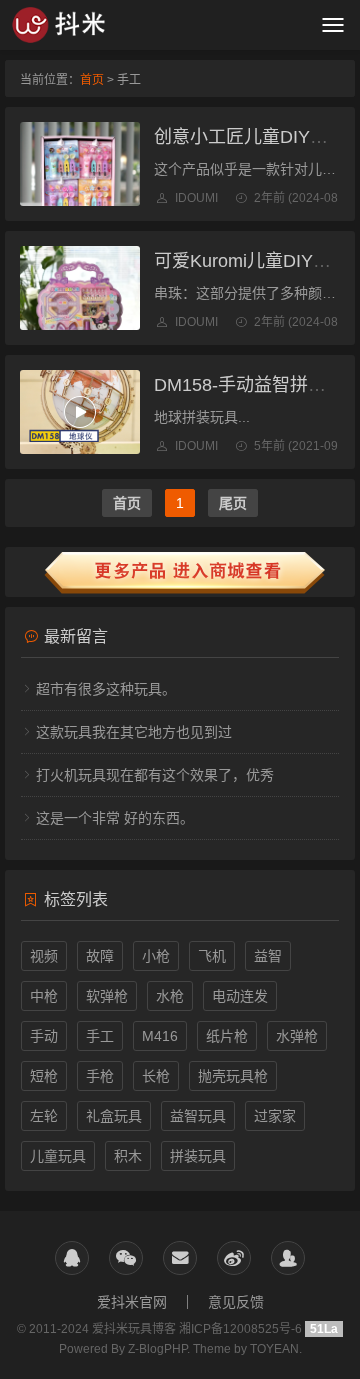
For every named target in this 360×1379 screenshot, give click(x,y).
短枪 (44, 1076)
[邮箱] (180, 1258)
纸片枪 (227, 1036)
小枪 (156, 956)
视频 (44, 956)
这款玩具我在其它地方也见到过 (134, 732)
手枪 (100, 1076)
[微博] (234, 1258)
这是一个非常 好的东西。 (115, 818)
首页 (92, 80)
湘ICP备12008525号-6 (242, 1329)
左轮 (44, 1116)
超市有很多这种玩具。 (106, 689)
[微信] (126, 1258)
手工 (100, 1036)
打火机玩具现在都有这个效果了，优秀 (155, 775)
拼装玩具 (198, 1156)
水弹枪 (297, 1036)
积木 (128, 1156)
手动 (44, 1036)
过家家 (275, 1116)
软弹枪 (107, 996)
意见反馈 (236, 1302)
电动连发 (240, 996)
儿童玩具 (58, 1156)
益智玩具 (198, 1116)
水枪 (170, 996)
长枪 (156, 1076)
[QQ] (72, 1258)
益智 (268, 956)
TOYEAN (274, 1349)
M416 (160, 1036)
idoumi (196, 198)
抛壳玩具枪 (233, 1076)
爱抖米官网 (132, 1302)
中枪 (44, 996)
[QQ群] (288, 1258)
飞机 (212, 956)
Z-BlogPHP (157, 1349)
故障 (100, 956)
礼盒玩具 (114, 1116)
